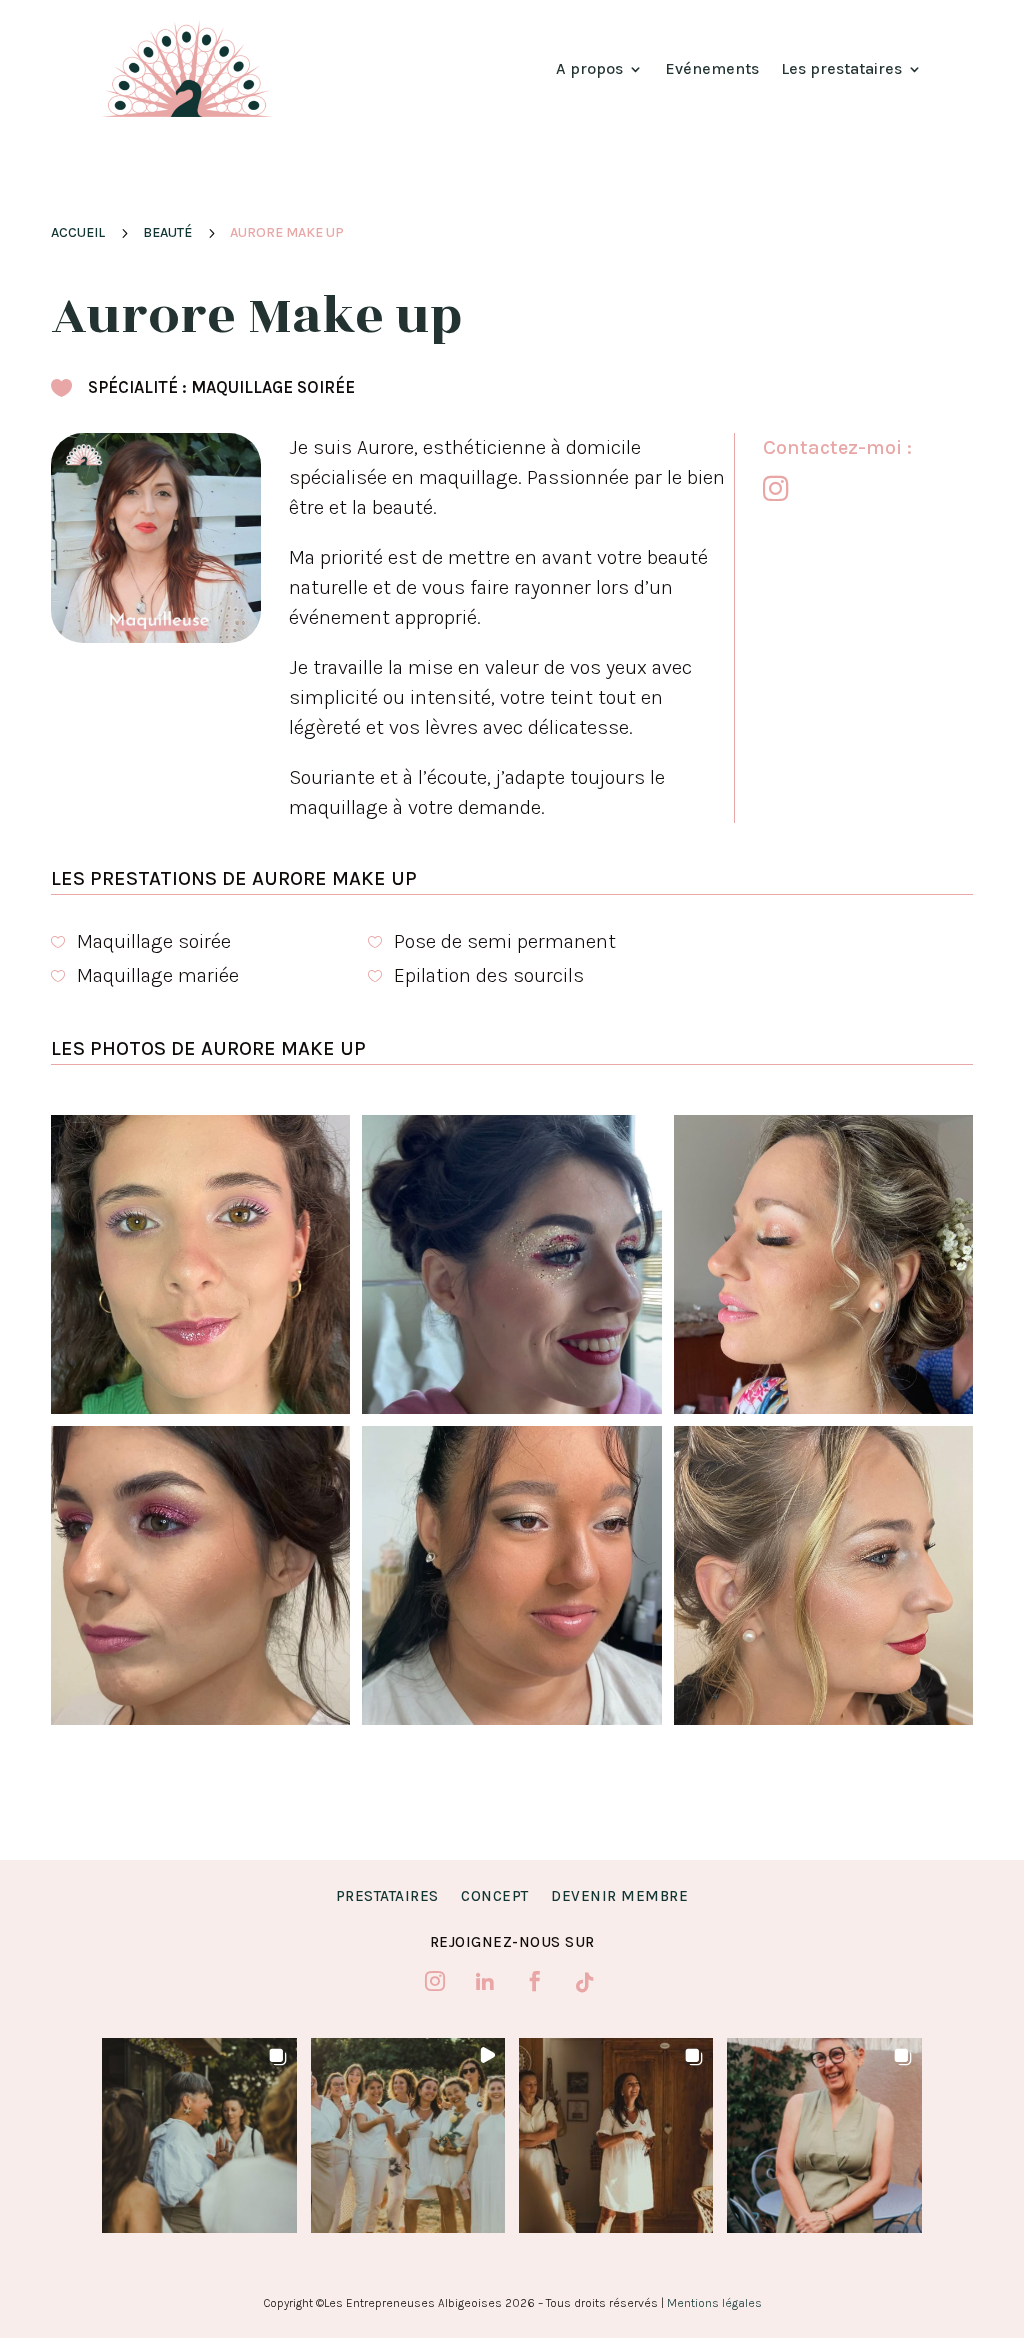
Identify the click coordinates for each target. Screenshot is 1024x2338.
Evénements (712, 68)
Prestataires (387, 1896)
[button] (199, 2135)
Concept (495, 1896)
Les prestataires (841, 68)
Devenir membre (619, 1896)
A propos (589, 68)
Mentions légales (714, 2303)
